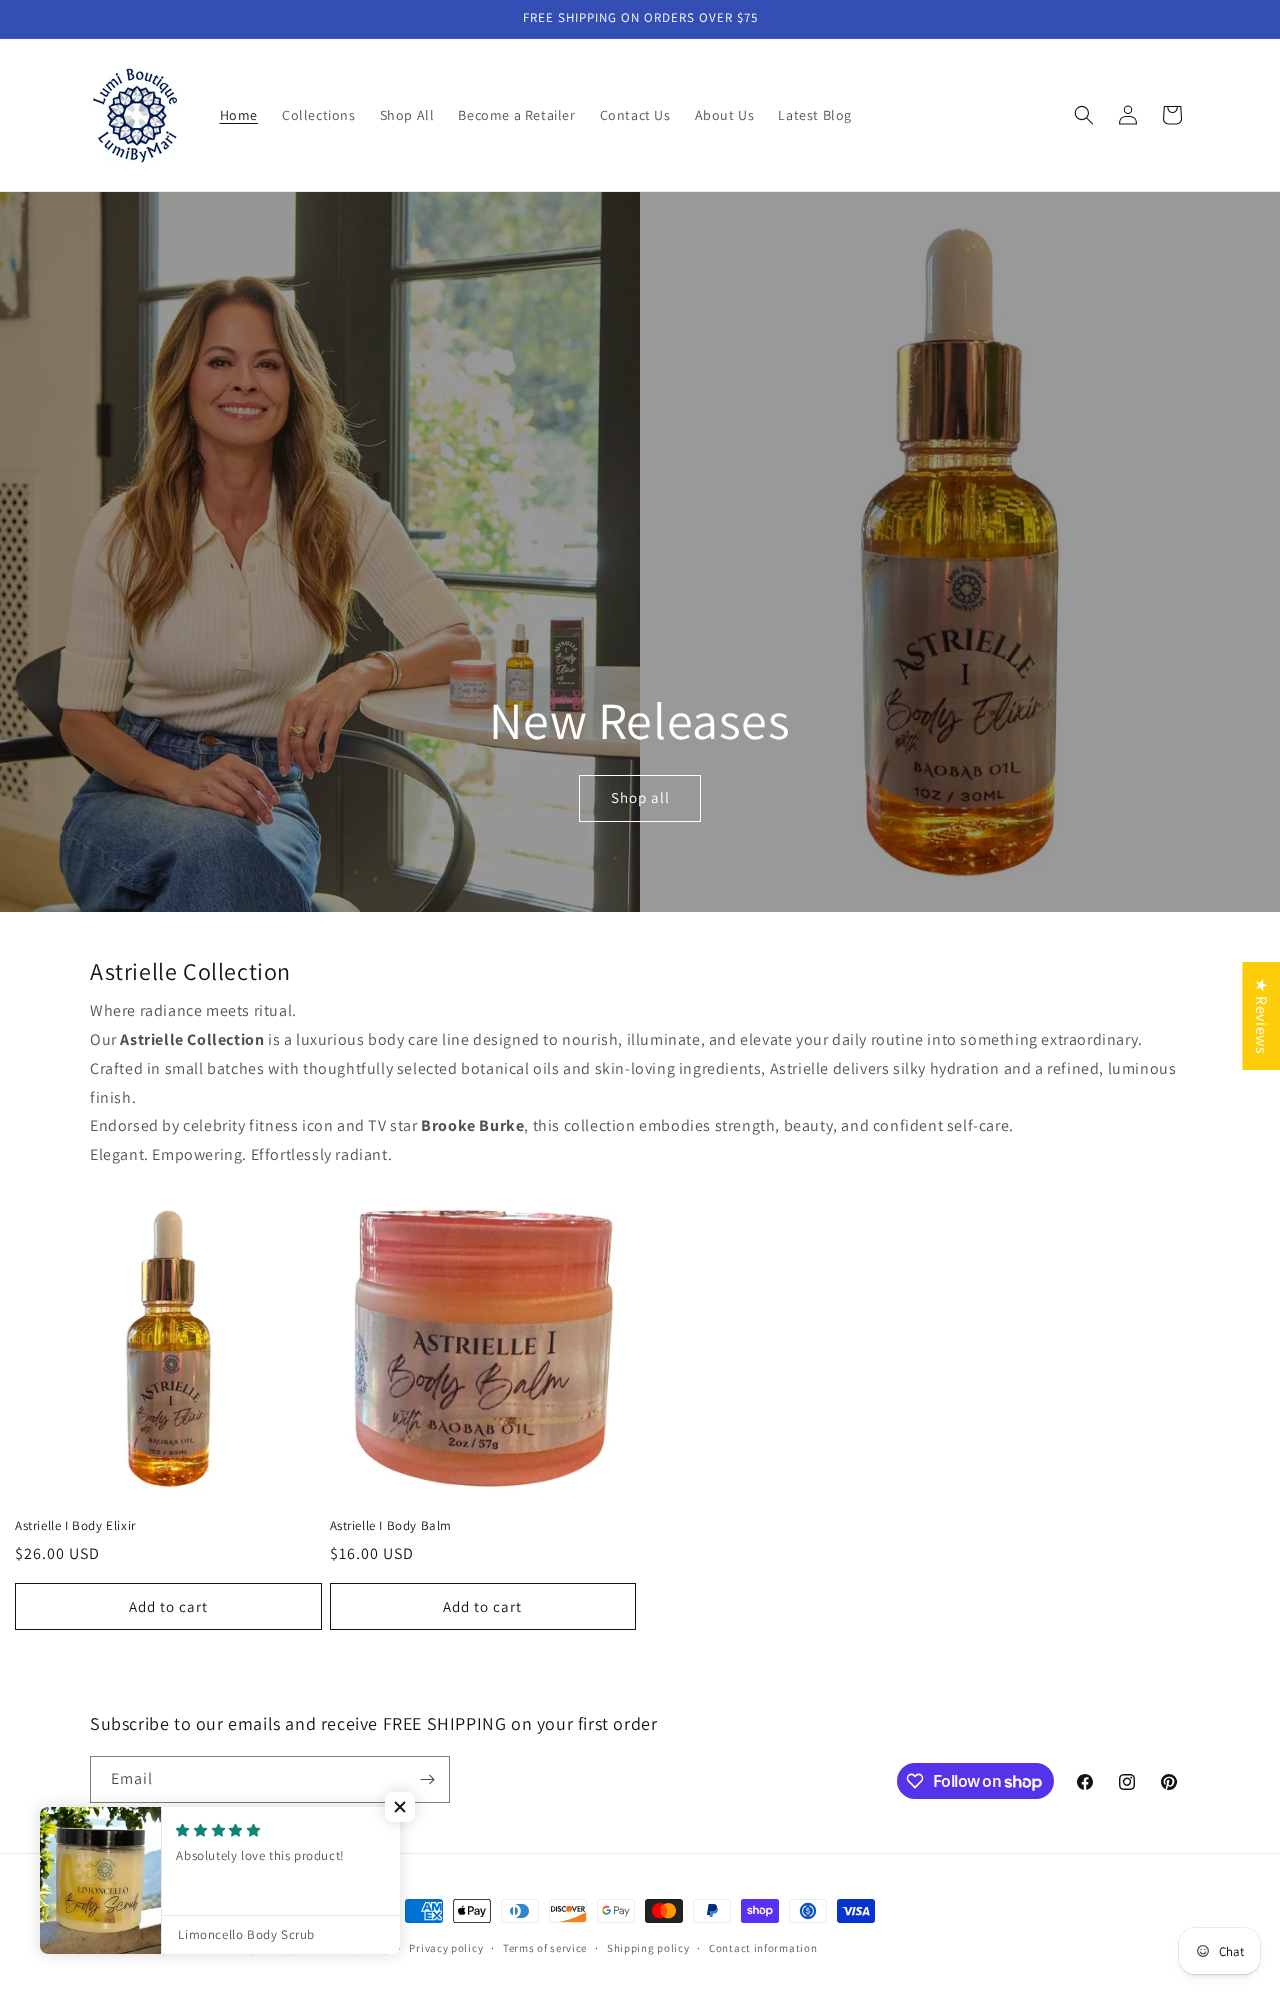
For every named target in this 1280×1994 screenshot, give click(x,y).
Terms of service (545, 1948)
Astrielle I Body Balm (391, 1526)
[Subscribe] (427, 1779)
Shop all (640, 798)
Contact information (763, 1948)
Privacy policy (446, 1948)
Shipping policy (648, 1948)
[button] (1084, 115)
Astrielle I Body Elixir (75, 1526)
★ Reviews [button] (1261, 1016)
